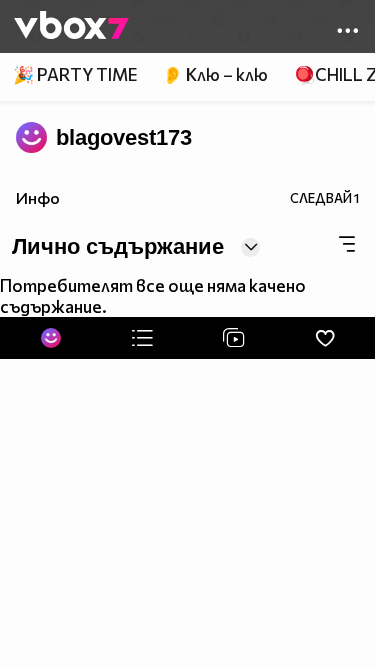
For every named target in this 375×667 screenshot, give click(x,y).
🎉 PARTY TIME (75, 74)
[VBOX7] (71, 27)
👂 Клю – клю (215, 74)
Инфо (38, 197)
